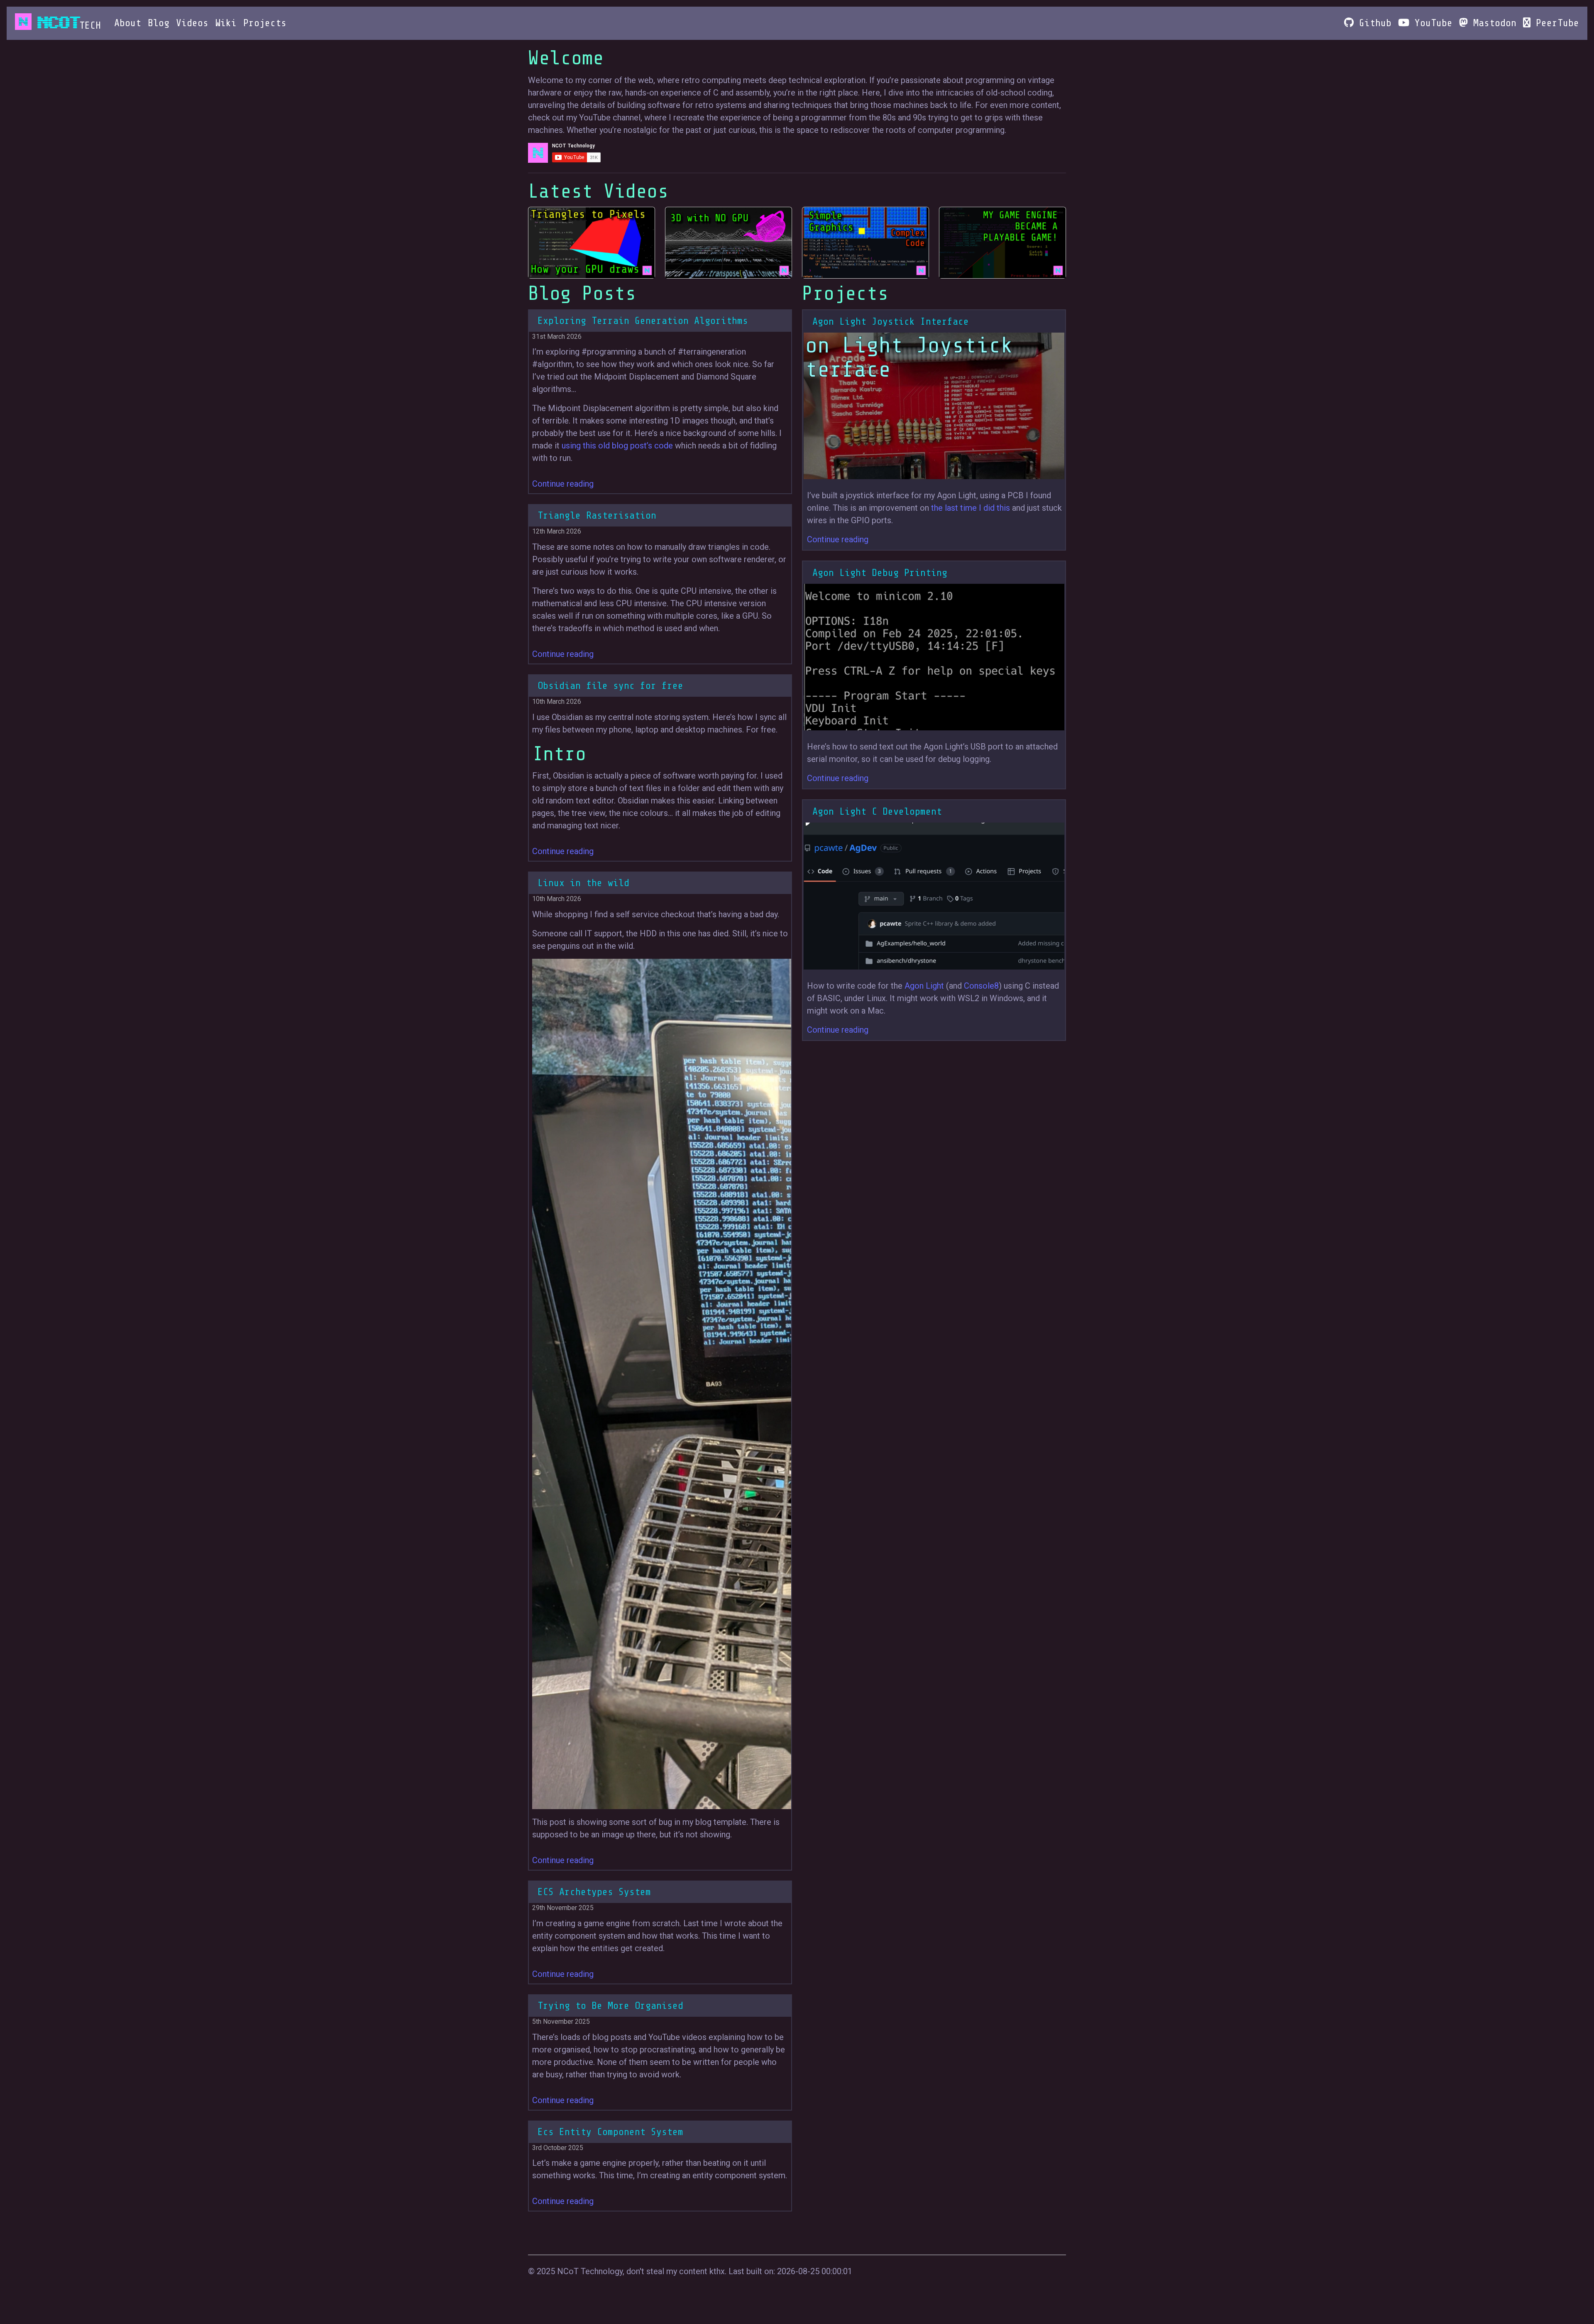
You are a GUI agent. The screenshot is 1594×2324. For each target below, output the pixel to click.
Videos (192, 23)
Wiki (226, 23)
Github (1373, 23)
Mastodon (1492, 23)
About (128, 23)
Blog (159, 23)
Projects (265, 23)
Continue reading (563, 484)
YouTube (1431, 23)
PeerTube (1555, 23)
